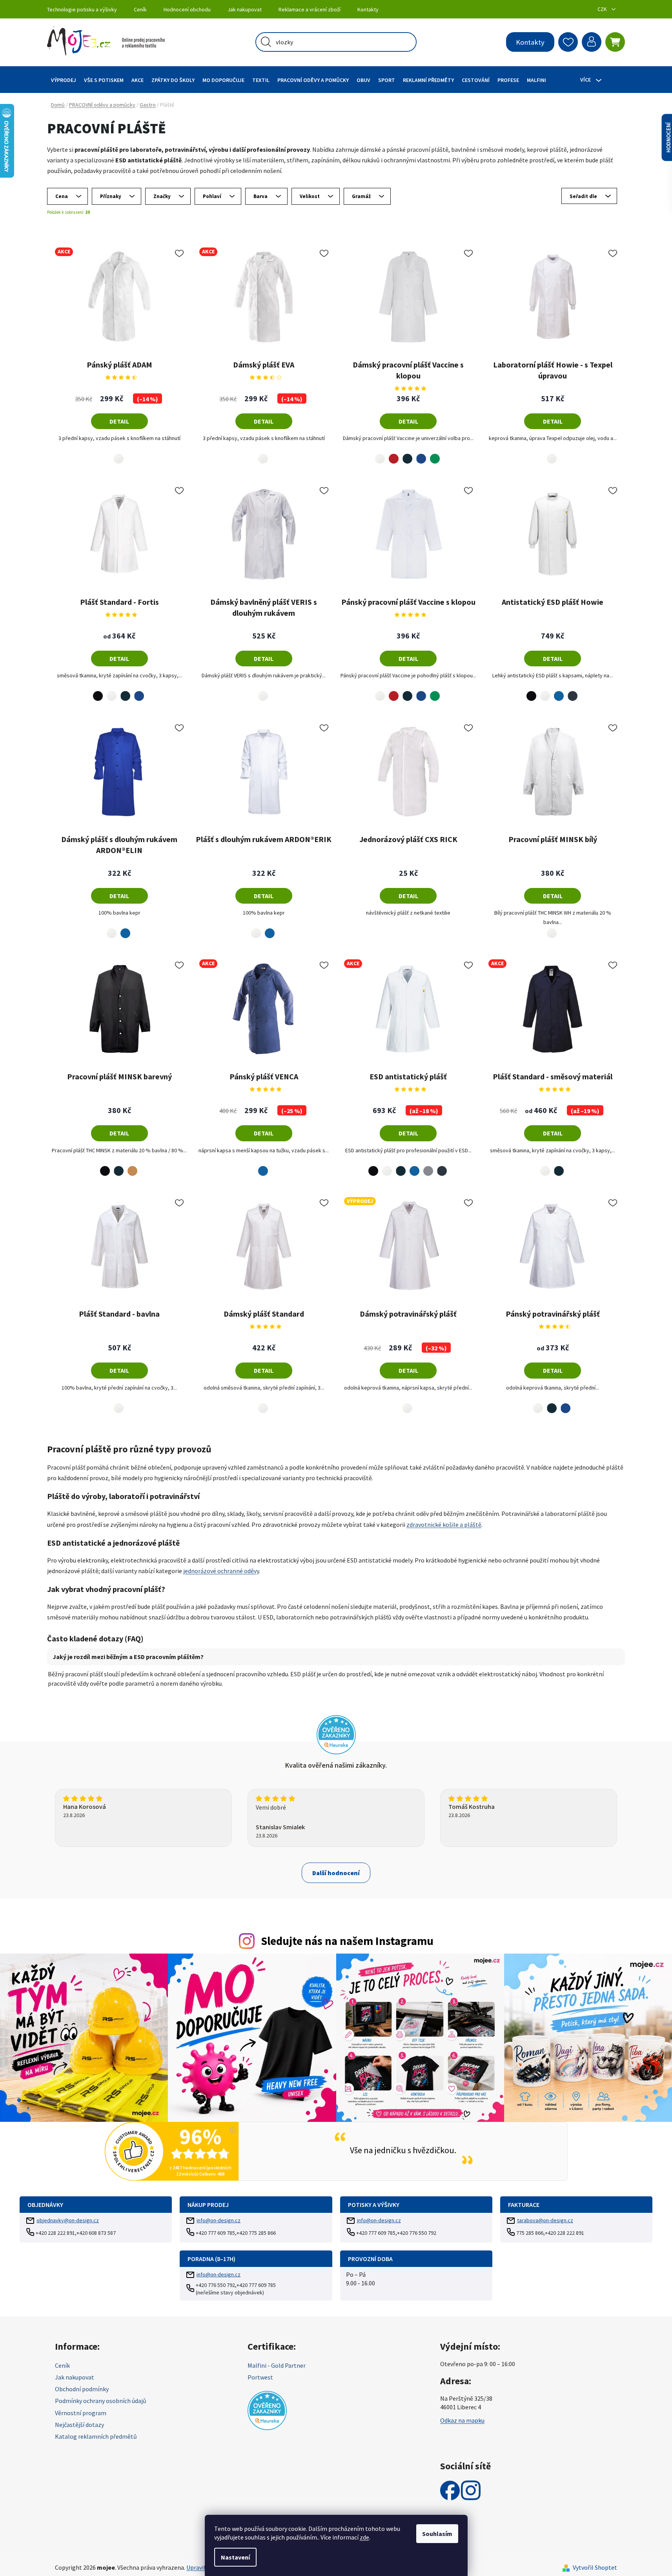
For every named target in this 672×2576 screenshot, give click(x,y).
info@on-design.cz (219, 2220)
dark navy (573, 691)
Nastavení (235, 2557)
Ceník (140, 9)
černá (96, 691)
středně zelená (435, 454)
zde (364, 2537)
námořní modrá (407, 454)
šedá (428, 1166)
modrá (559, 691)
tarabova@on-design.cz (545, 2220)
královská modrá (421, 454)
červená (394, 454)
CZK (603, 9)
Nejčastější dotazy (79, 2425)
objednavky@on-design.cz (68, 2220)
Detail (119, 421)
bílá (117, 454)
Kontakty (368, 9)
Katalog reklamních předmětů (96, 2436)
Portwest (260, 2377)
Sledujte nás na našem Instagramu (347, 1941)
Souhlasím (437, 2534)
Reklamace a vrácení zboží (310, 9)
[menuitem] (64, 80)
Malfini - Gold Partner (277, 2365)
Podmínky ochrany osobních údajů (101, 2401)
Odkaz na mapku (462, 2420)
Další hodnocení (336, 1873)
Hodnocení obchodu (187, 9)
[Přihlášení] (592, 42)
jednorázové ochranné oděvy (221, 1571)
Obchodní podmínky (82, 2389)
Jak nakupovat (245, 9)
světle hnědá (132, 1167)
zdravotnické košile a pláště (444, 1524)
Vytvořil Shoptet (595, 2567)
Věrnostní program (81, 2413)
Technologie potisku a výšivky (82, 9)
